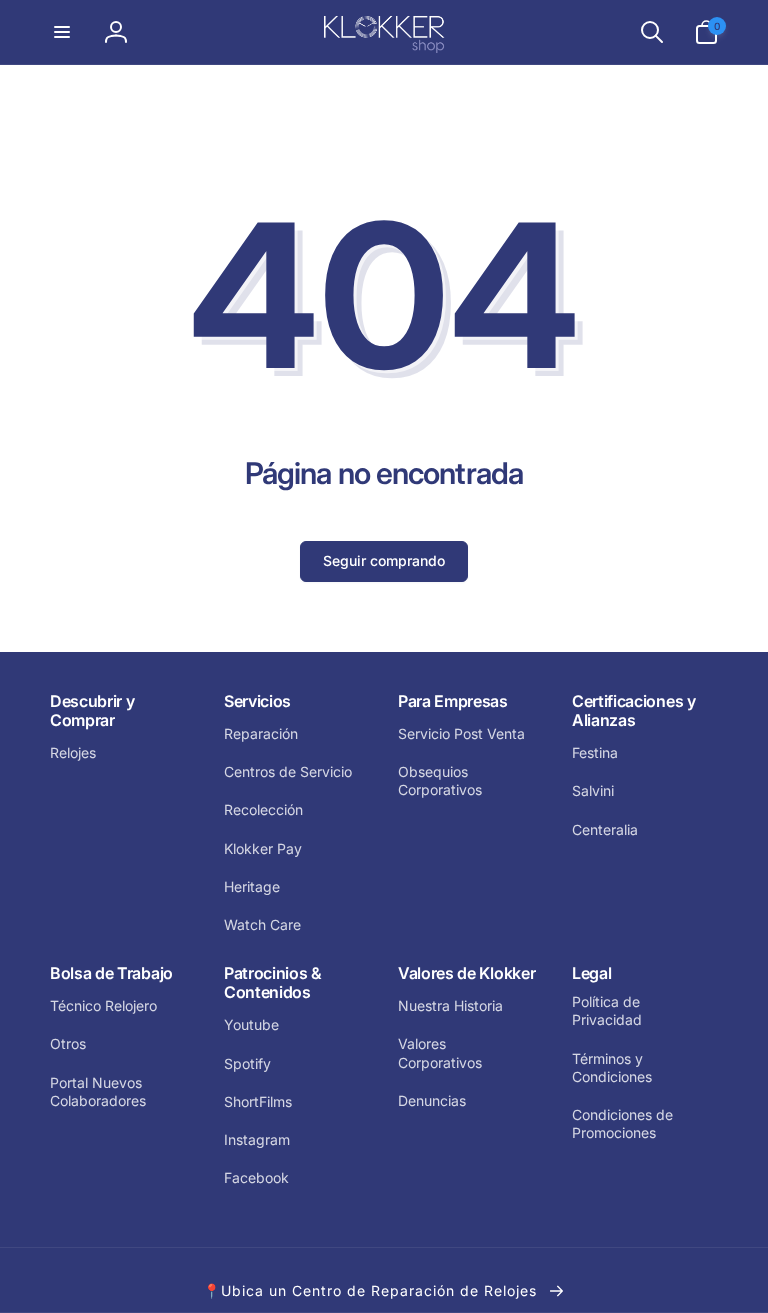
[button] (62, 32)
